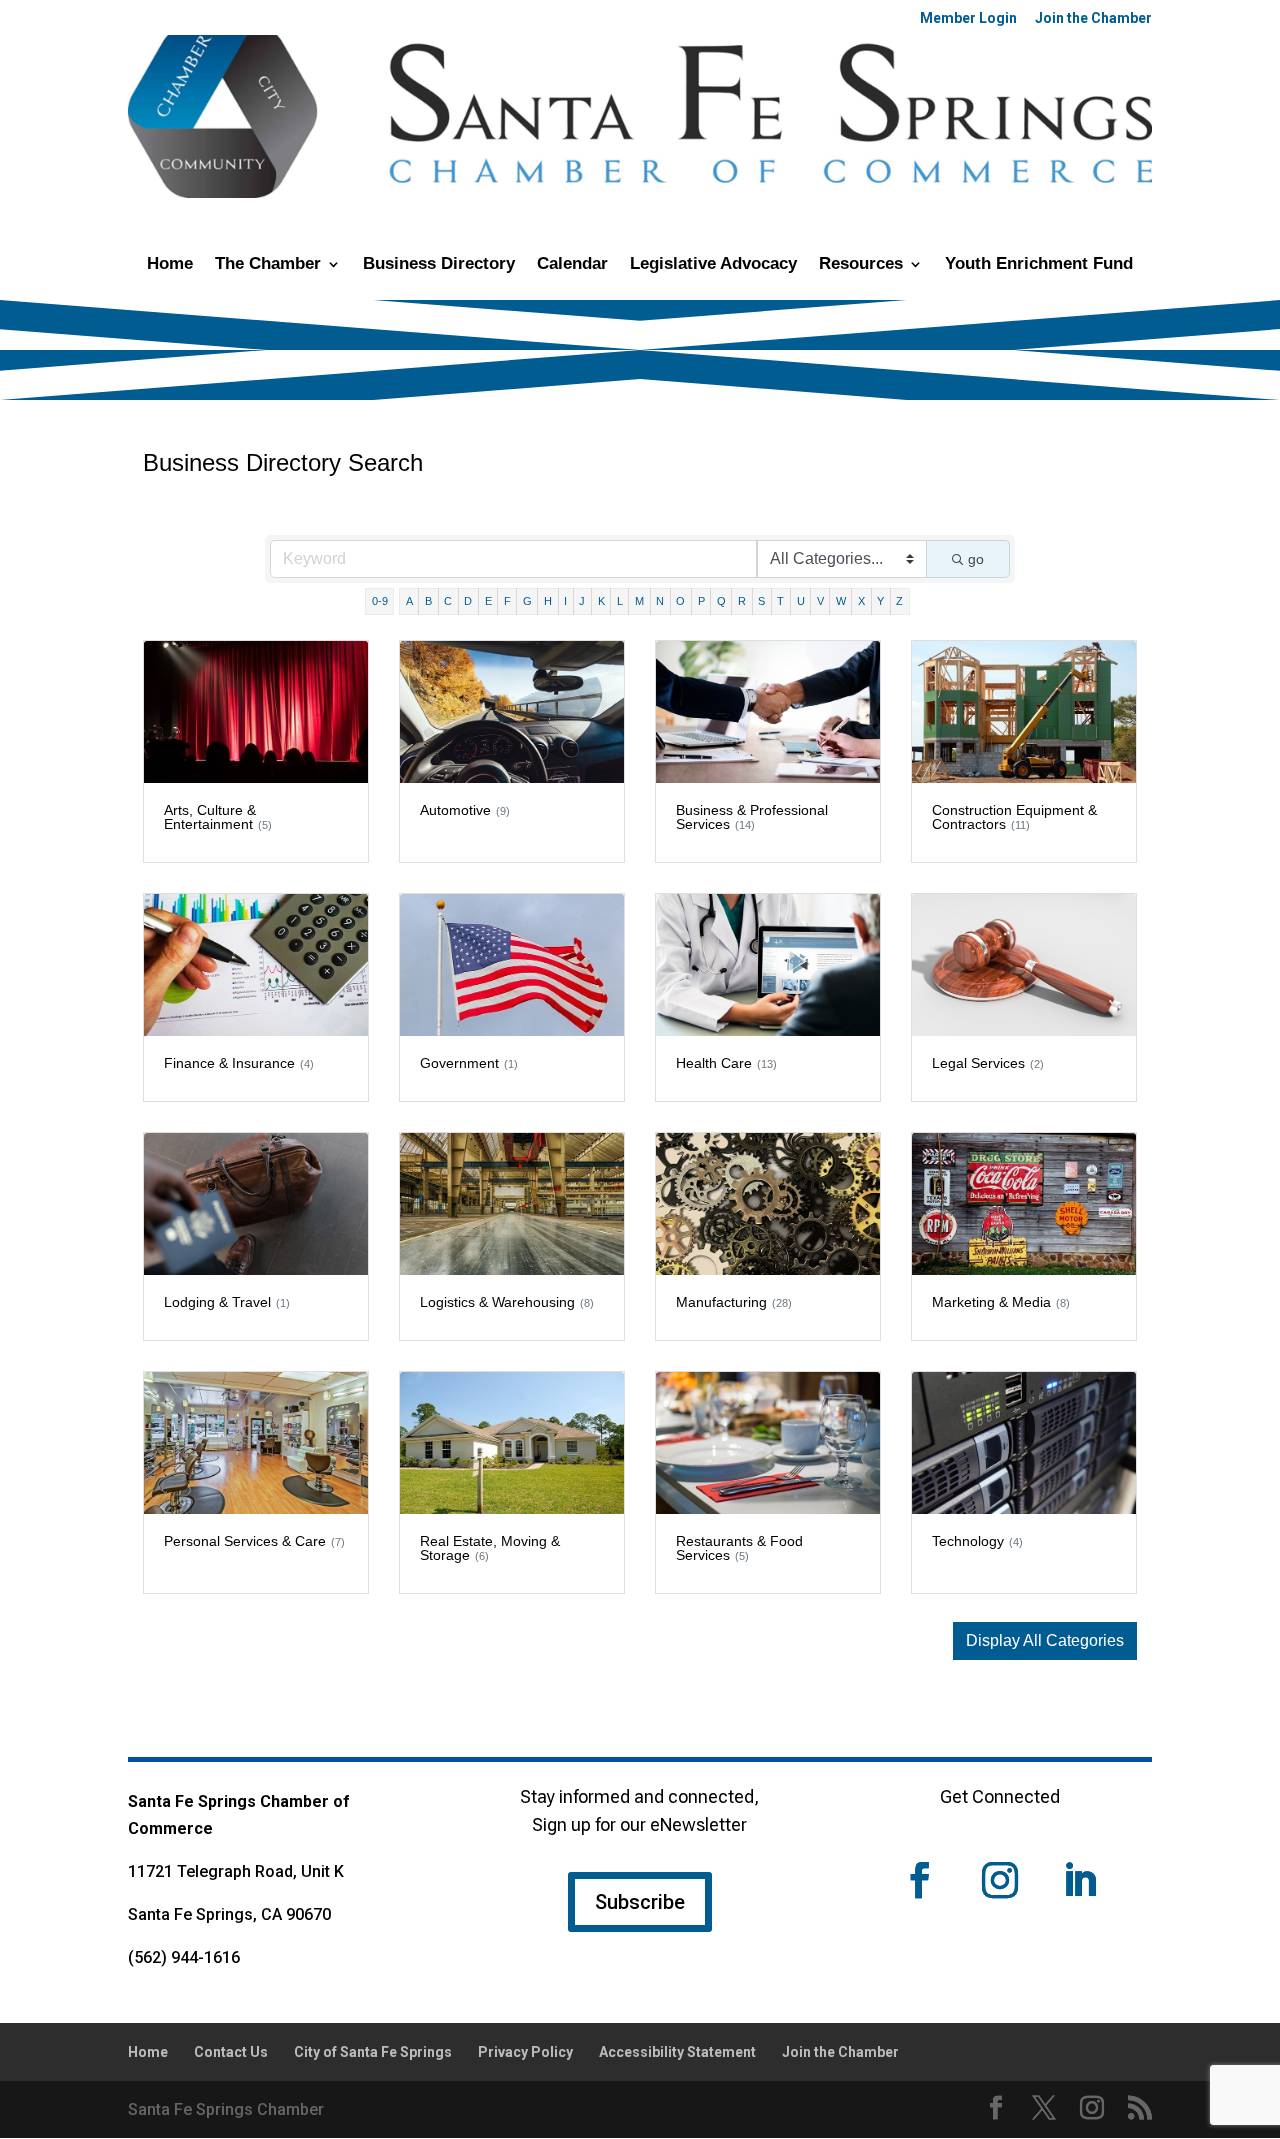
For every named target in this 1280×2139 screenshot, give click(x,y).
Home (170, 265)
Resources (861, 265)
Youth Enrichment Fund (1039, 265)
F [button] (507, 601)
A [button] (409, 601)
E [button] (488, 601)
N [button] (660, 601)
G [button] (527, 601)
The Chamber (268, 265)
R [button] (742, 601)
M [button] (639, 601)
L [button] (620, 601)
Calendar (572, 265)
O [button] (680, 601)
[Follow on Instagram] (1000, 1880)
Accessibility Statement (677, 2052)
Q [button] (721, 601)
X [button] (861, 601)
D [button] (468, 601)
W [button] (841, 601)
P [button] (701, 601)
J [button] (582, 601)
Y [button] (880, 601)
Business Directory (439, 265)
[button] (1045, 1641)
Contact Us (231, 2052)
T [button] (780, 601)
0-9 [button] (380, 601)
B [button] (428, 601)
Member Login (968, 18)
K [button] (601, 601)
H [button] (548, 601)
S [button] (761, 601)
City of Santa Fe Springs (373, 2052)
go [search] (976, 559)
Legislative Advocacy (713, 265)
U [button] (801, 601)
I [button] (565, 601)
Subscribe (640, 1902)
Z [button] (899, 601)
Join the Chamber (1093, 18)
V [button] (820, 601)
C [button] (448, 601)
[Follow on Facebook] (920, 1880)
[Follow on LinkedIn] (1080, 1880)
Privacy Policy (525, 2052)
